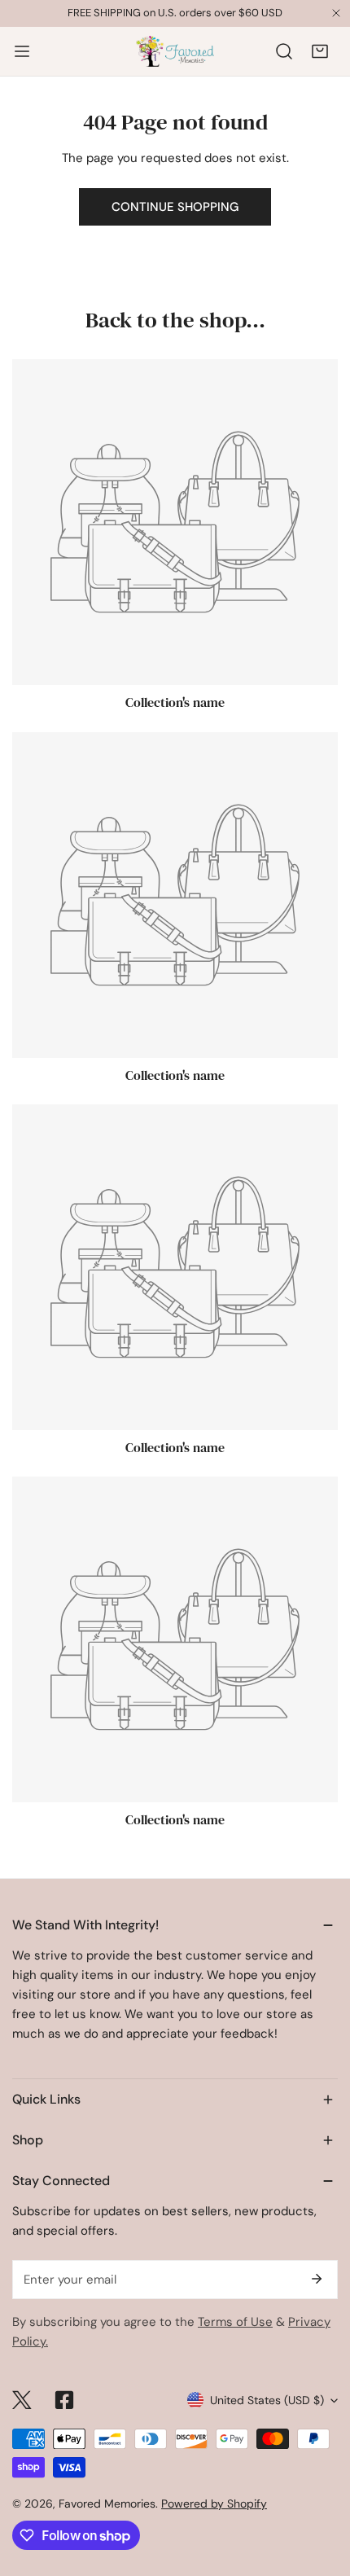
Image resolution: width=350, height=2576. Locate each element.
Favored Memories (107, 2504)
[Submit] (317, 2279)
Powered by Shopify (214, 2504)
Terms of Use (235, 2322)
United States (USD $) (267, 2400)
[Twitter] (22, 2400)
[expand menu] (22, 51)
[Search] (284, 51)
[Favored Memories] (175, 51)
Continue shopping (175, 207)
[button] (320, 51)
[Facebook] (64, 2400)
